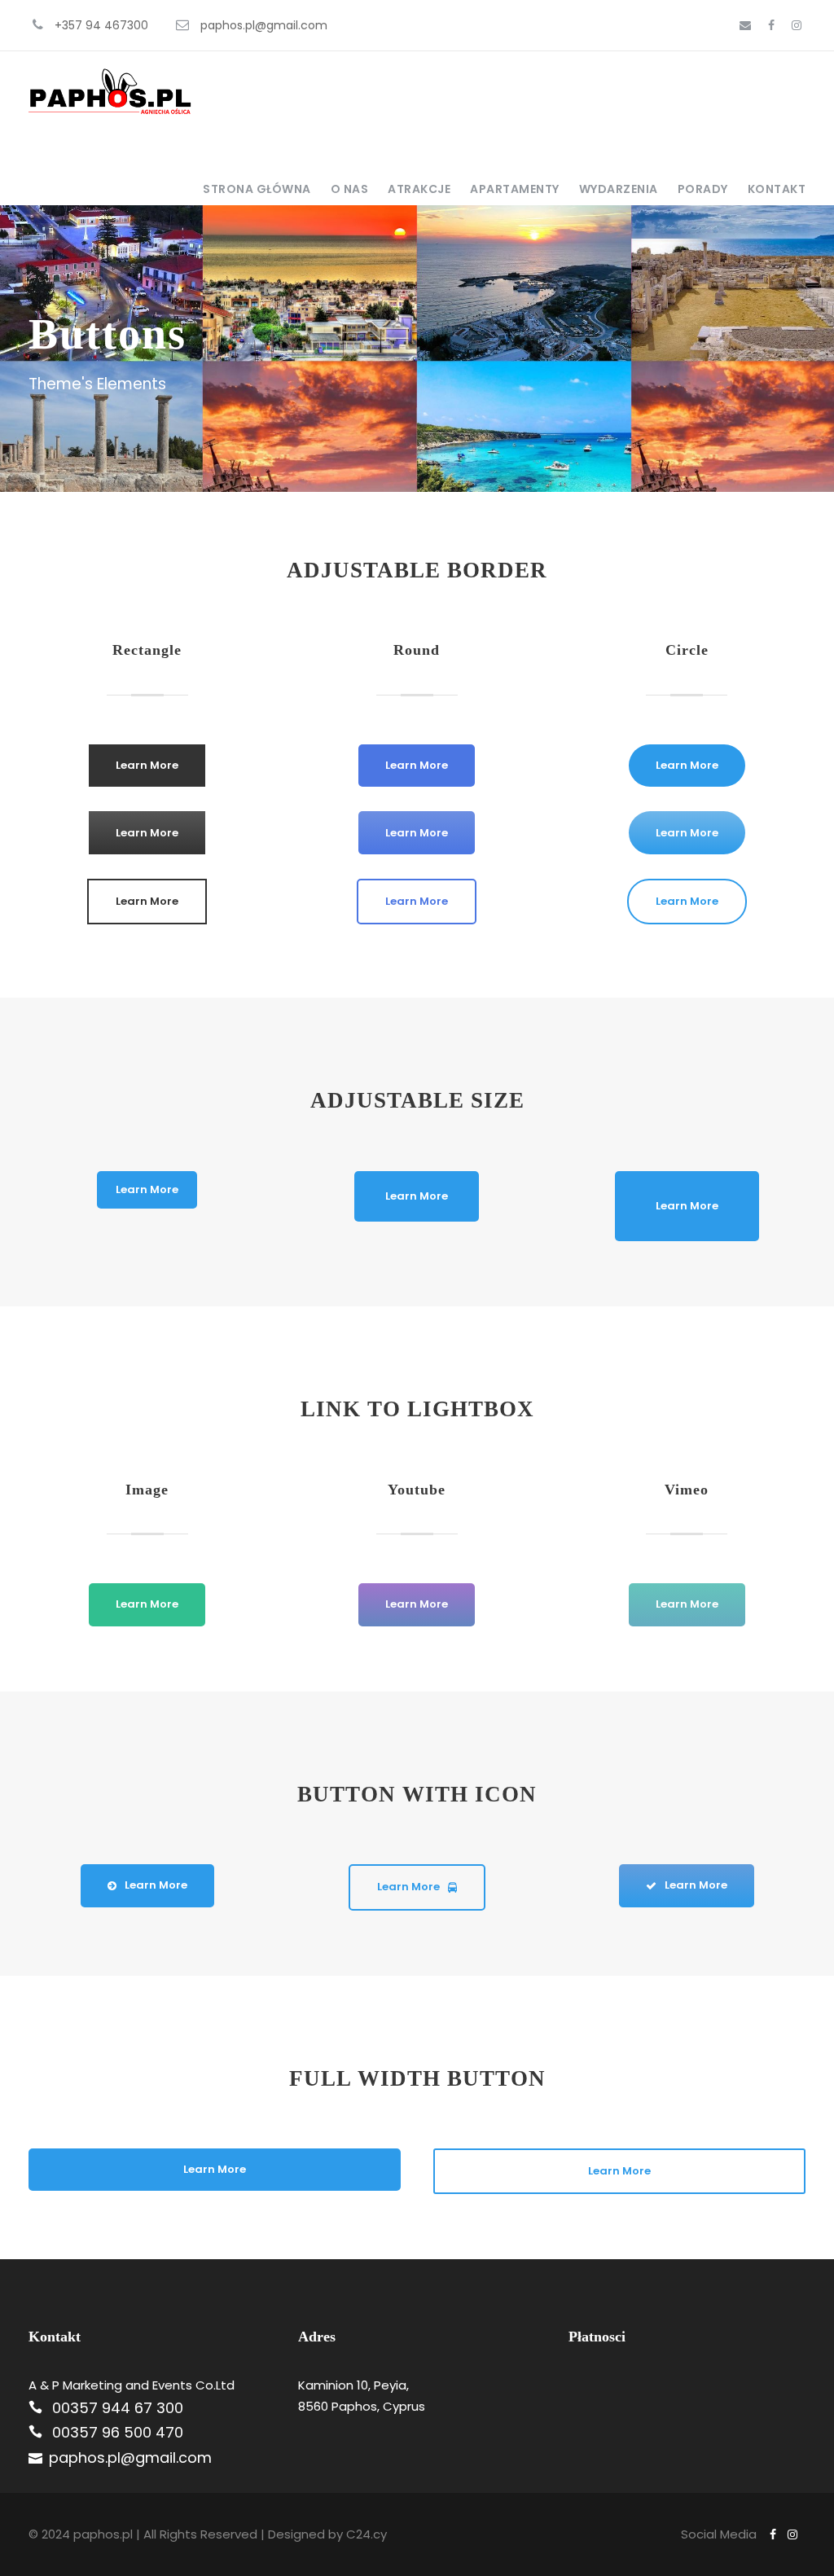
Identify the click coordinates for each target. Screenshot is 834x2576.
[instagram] (797, 25)
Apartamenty (515, 189)
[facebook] (771, 25)
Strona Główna (257, 189)
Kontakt (777, 189)
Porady (703, 189)
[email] (745, 25)
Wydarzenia (619, 189)
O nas (350, 189)
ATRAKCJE (419, 189)
